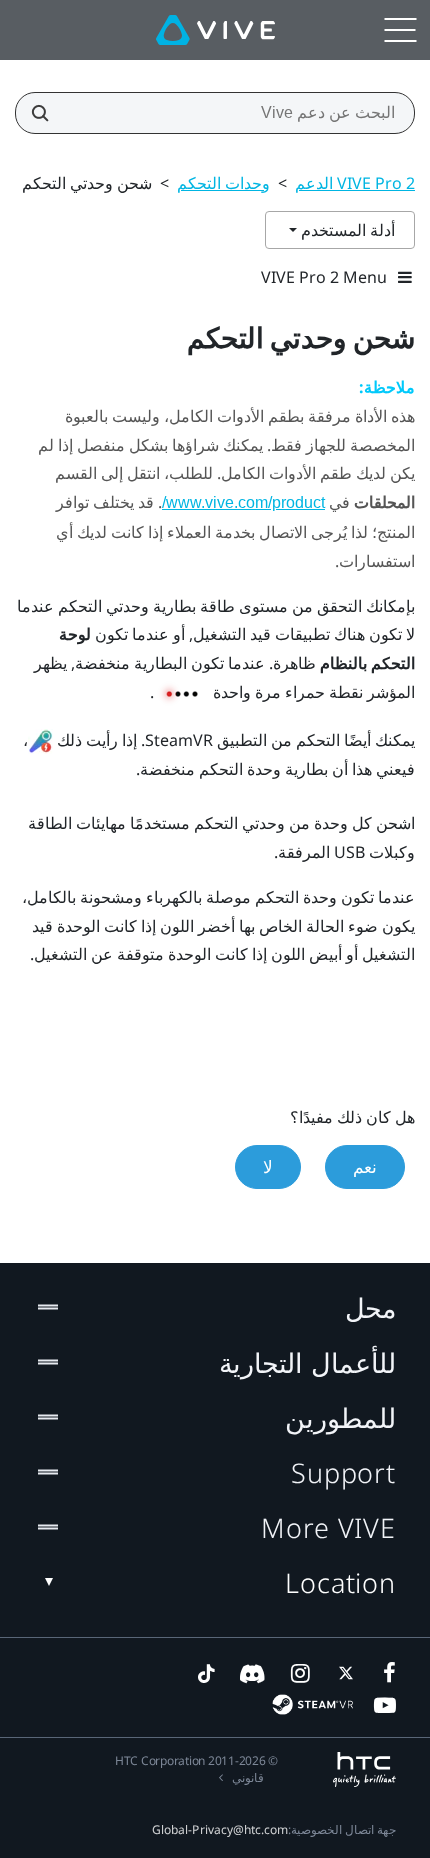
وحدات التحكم (223, 183)
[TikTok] (206, 1673)
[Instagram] (299, 1673)
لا (268, 1166)
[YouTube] (385, 1705)
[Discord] (252, 1673)
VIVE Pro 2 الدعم (355, 183)
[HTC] (364, 1769)
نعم (365, 1166)
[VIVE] (215, 30)
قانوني (248, 1777)
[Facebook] (385, 1673)
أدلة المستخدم (346, 230)
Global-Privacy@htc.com (220, 1829)
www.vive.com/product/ (243, 502)
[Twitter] (342, 1673)
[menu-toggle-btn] (400, 30)
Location (340, 1582)
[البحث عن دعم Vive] (46, 113)
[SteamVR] (312, 1704)
